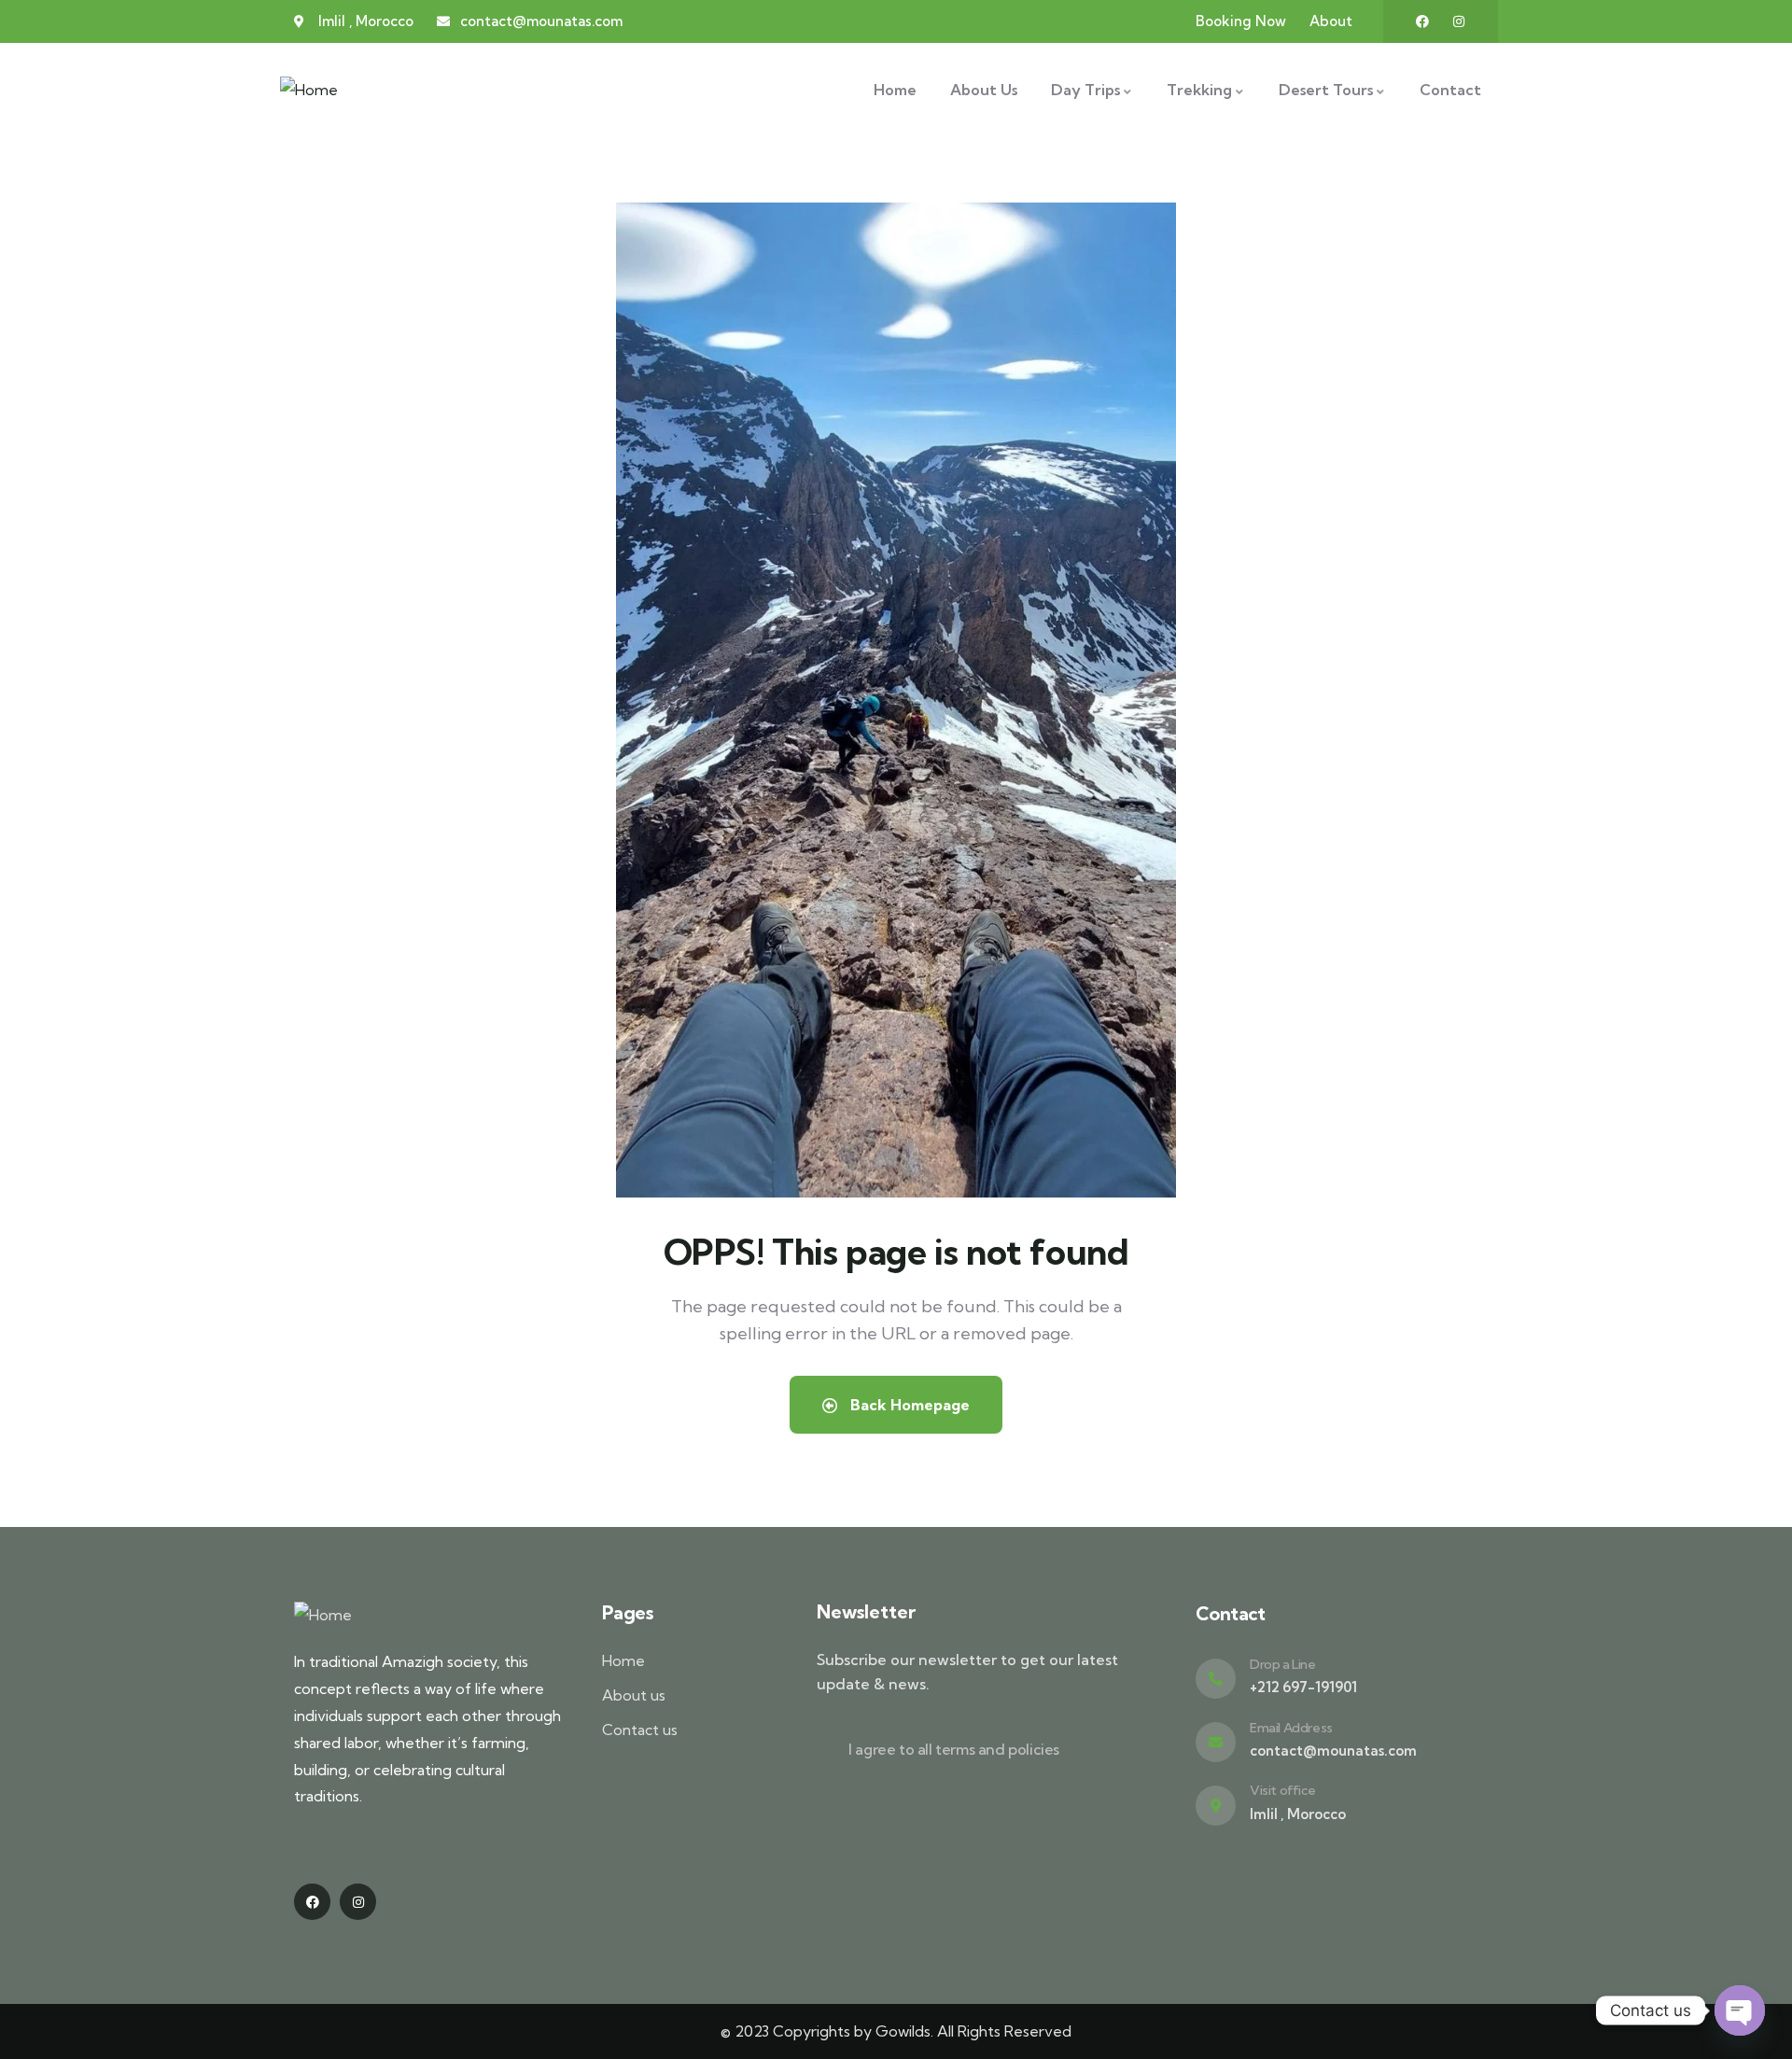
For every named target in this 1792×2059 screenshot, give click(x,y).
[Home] (309, 90)
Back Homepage (908, 1405)
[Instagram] (1459, 21)
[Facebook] (1422, 21)
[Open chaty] (1740, 2010)
